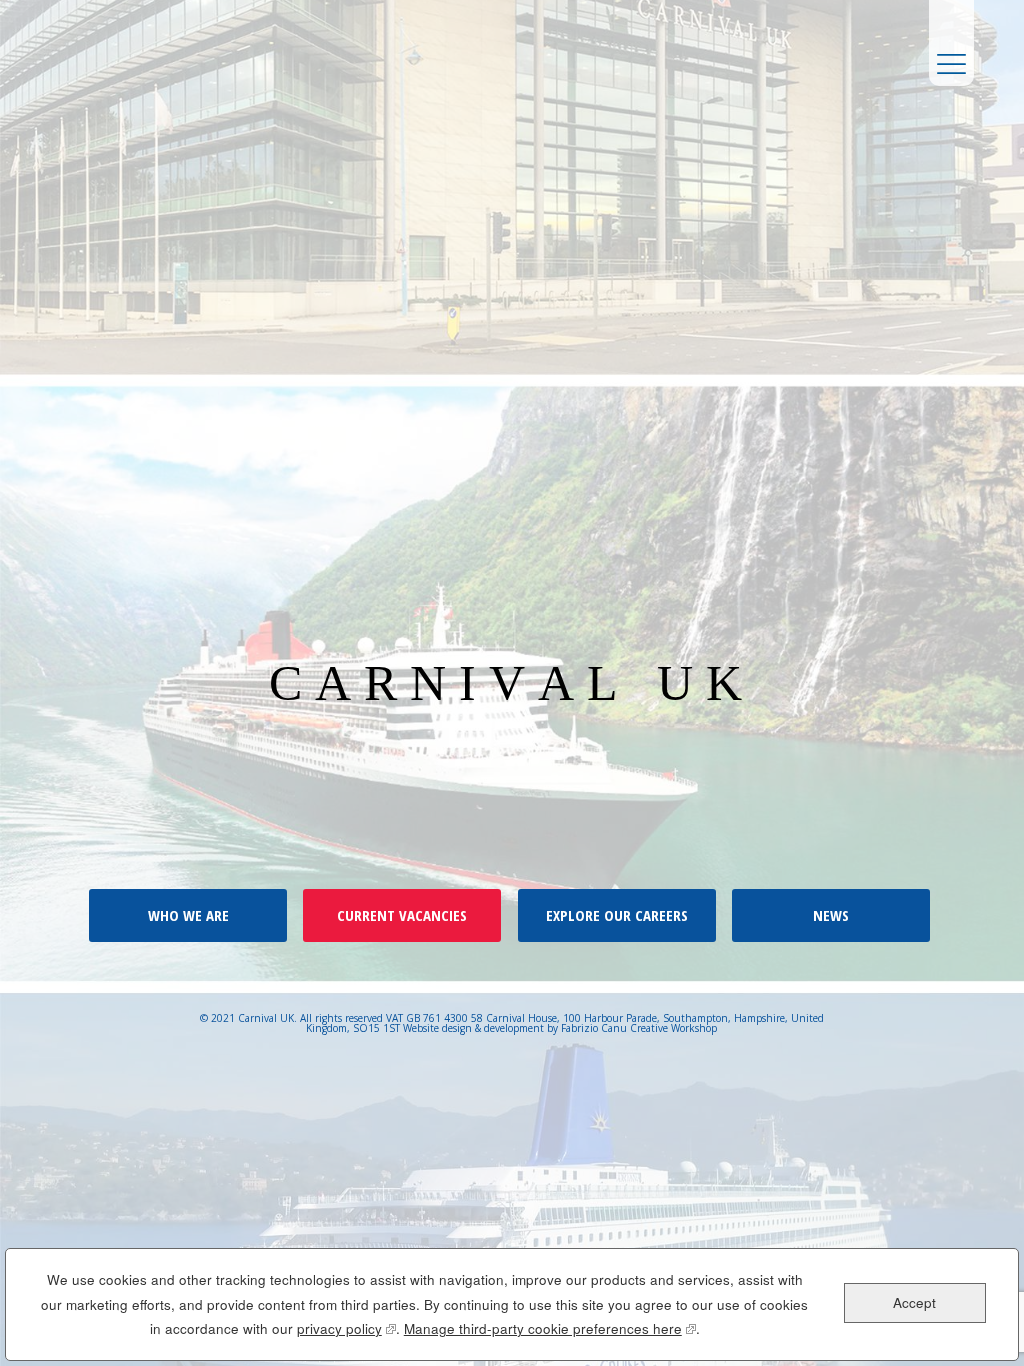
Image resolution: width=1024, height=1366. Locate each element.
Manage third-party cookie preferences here (550, 1328)
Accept (914, 1302)
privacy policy (346, 1328)
